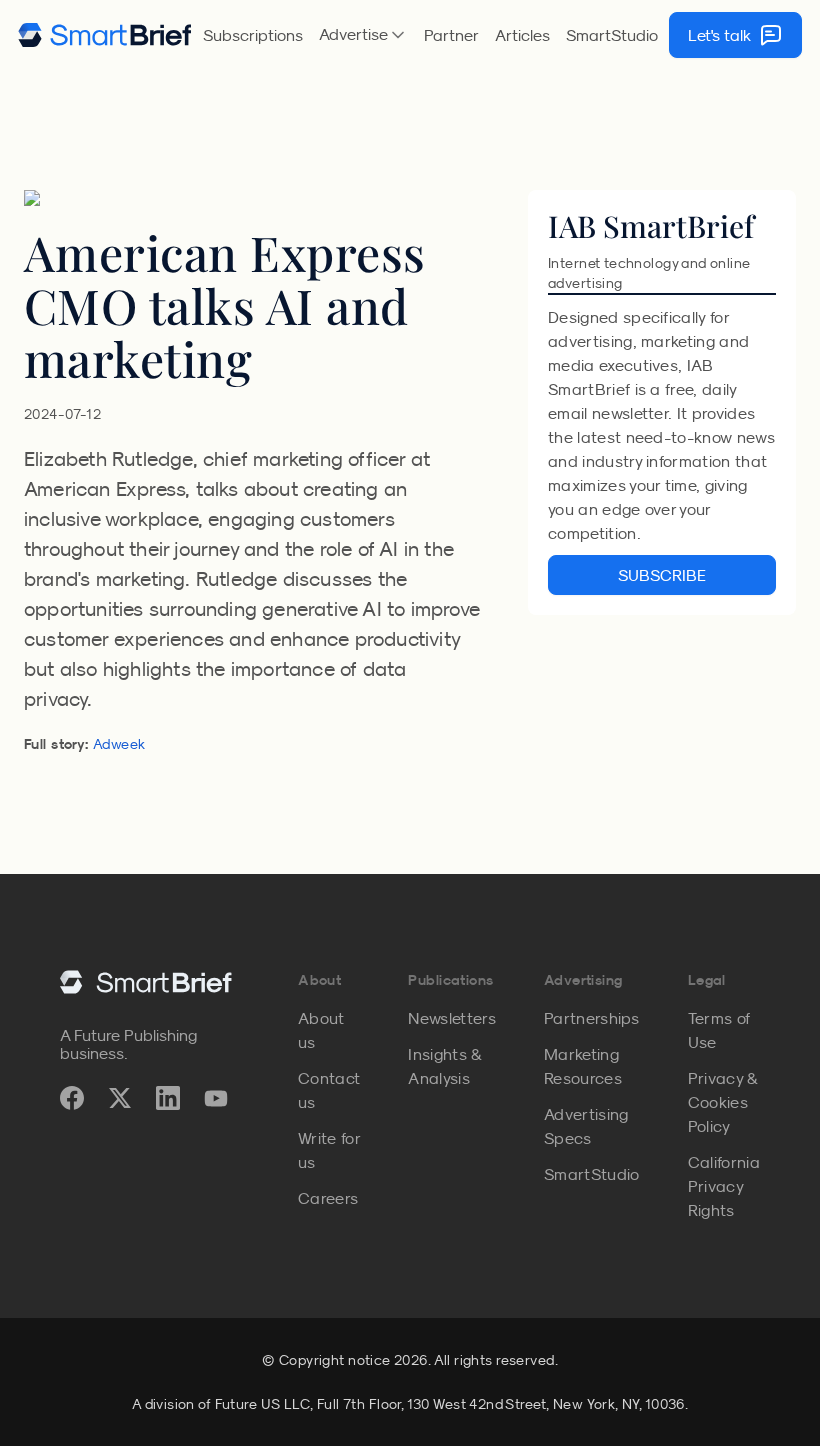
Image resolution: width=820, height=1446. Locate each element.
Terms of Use (719, 1030)
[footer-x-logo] (120, 1098)
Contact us (329, 1090)
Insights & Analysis (444, 1066)
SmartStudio (612, 35)
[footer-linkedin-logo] (168, 1098)
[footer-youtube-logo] (216, 1098)
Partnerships (592, 1018)
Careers (328, 1198)
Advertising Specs (586, 1126)
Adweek (119, 744)
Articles (522, 35)
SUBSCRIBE (662, 575)
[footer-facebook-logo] (72, 1098)
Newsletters (452, 1018)
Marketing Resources (583, 1066)
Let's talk (719, 35)
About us (321, 1030)
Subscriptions (253, 35)
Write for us (329, 1150)
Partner (451, 35)
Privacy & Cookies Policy (723, 1102)
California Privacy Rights (724, 1186)
